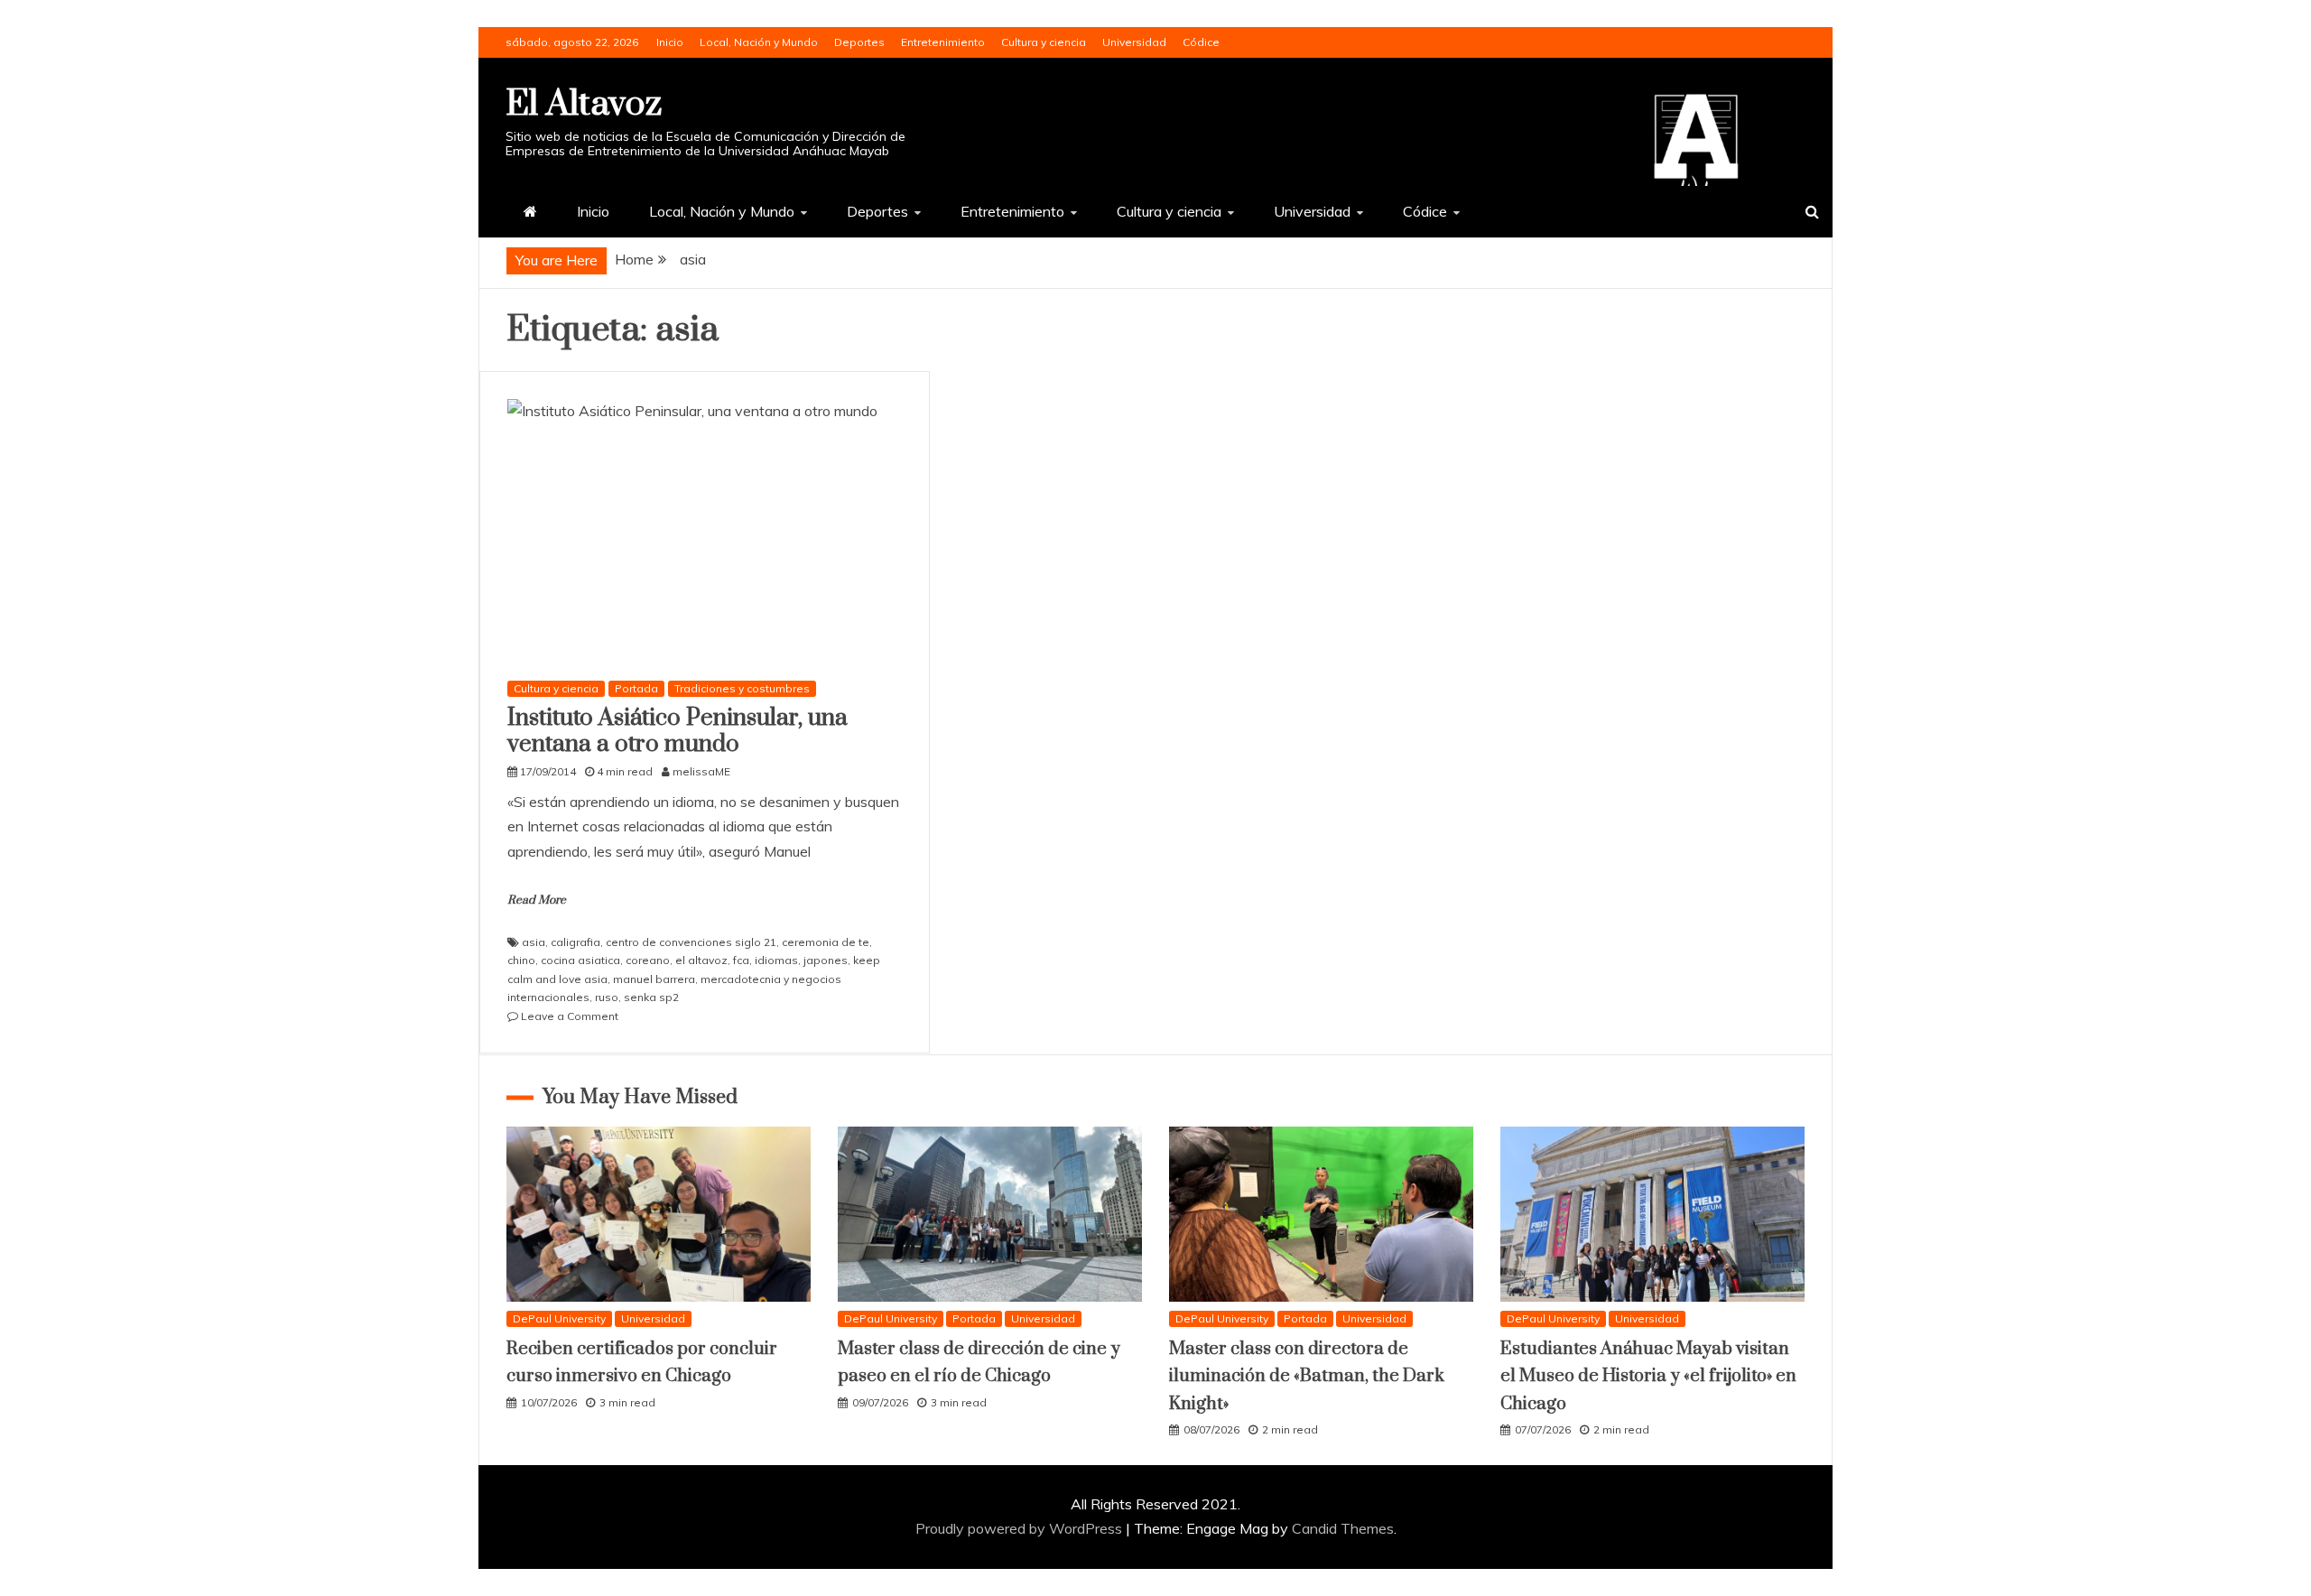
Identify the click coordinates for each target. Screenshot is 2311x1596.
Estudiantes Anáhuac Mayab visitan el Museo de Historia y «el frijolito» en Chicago (1648, 1377)
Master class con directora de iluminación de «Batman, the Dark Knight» (1307, 1377)
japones (826, 960)
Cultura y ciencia (1044, 42)
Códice (1201, 42)
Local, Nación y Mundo (759, 42)
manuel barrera (654, 979)
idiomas (776, 960)
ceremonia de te (826, 942)
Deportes (859, 42)
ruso (607, 997)
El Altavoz (584, 104)
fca (741, 960)
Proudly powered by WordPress (1021, 1528)
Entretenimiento (943, 42)
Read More (537, 900)
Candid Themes (1343, 1528)
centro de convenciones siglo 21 (691, 942)
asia (534, 942)
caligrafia (575, 942)
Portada (636, 688)
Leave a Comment (570, 1016)
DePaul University (559, 1318)
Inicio (670, 42)
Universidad (1134, 42)
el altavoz (701, 960)
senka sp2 (651, 997)
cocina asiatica (580, 960)
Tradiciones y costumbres (742, 688)
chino (521, 960)
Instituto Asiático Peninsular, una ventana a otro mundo (678, 731)
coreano (648, 960)
